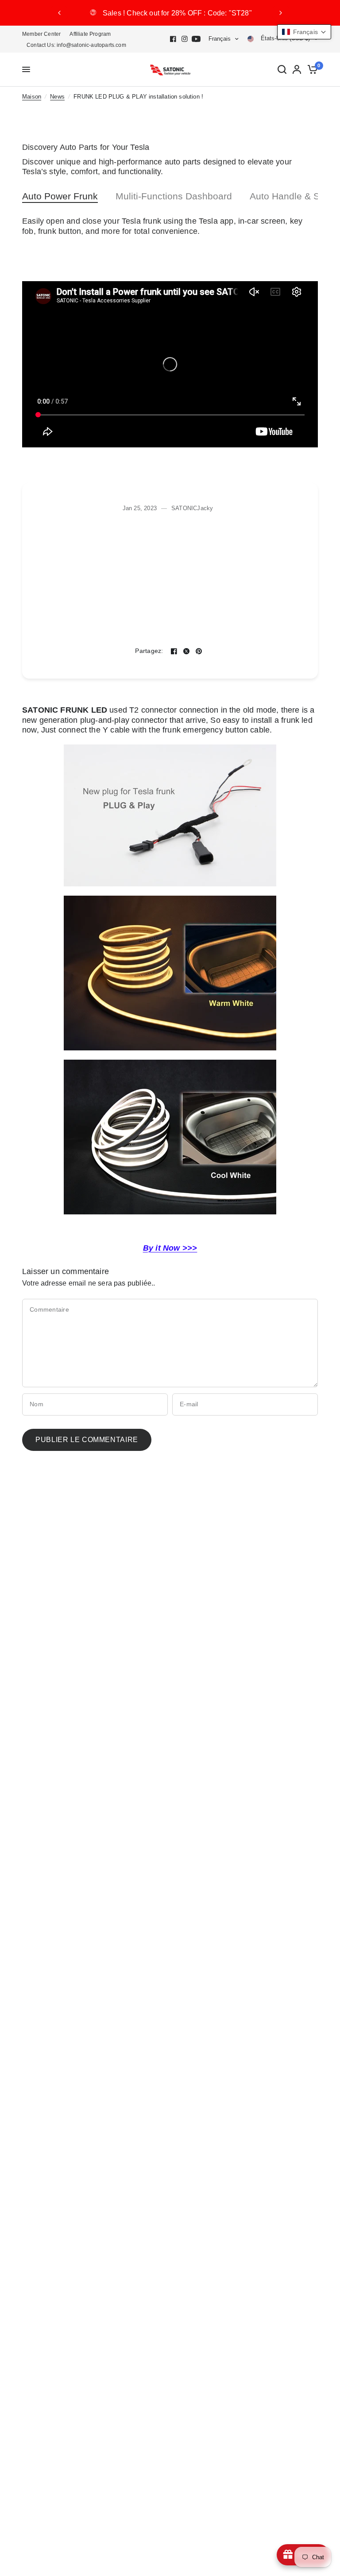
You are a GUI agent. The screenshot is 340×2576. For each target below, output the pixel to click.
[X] (186, 651)
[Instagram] (185, 39)
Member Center (41, 34)
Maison (32, 97)
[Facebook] (173, 39)
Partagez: (149, 651)
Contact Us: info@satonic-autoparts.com (76, 45)
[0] (311, 70)
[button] (304, 32)
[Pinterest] (199, 651)
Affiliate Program (90, 34)
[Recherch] (282, 70)
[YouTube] (196, 39)
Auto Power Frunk (60, 196)
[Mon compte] (297, 70)
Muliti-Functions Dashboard (174, 196)
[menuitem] (44, 34)
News (57, 97)
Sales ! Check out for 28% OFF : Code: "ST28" (177, 13)
